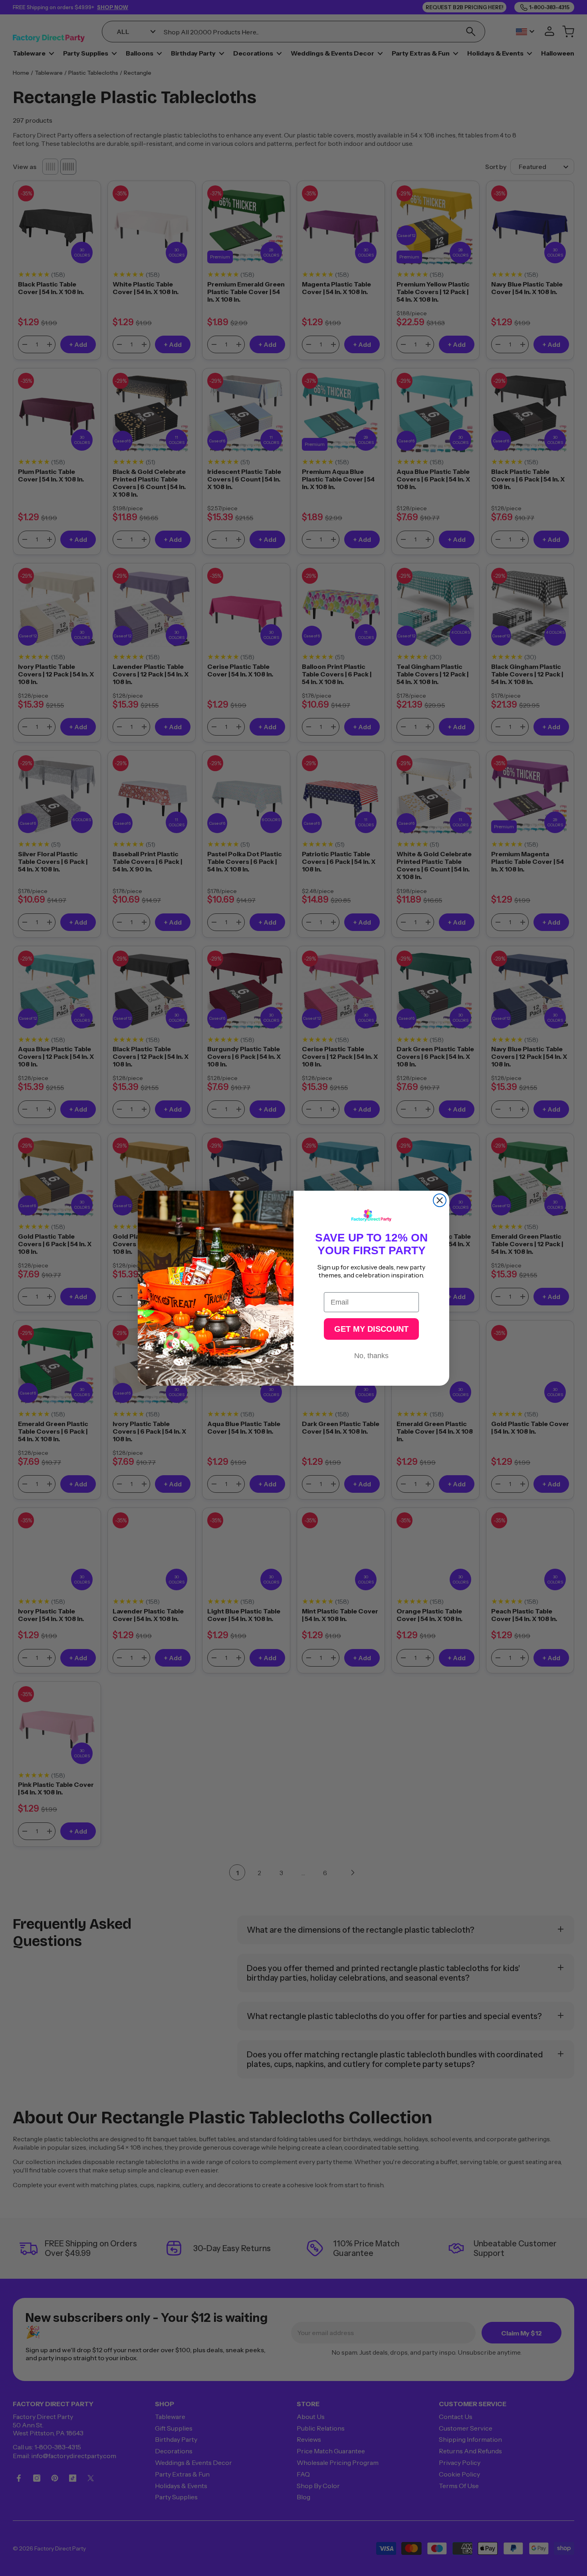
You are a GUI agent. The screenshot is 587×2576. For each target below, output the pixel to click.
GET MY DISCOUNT (371, 1329)
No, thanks (371, 1356)
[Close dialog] (440, 1200)
